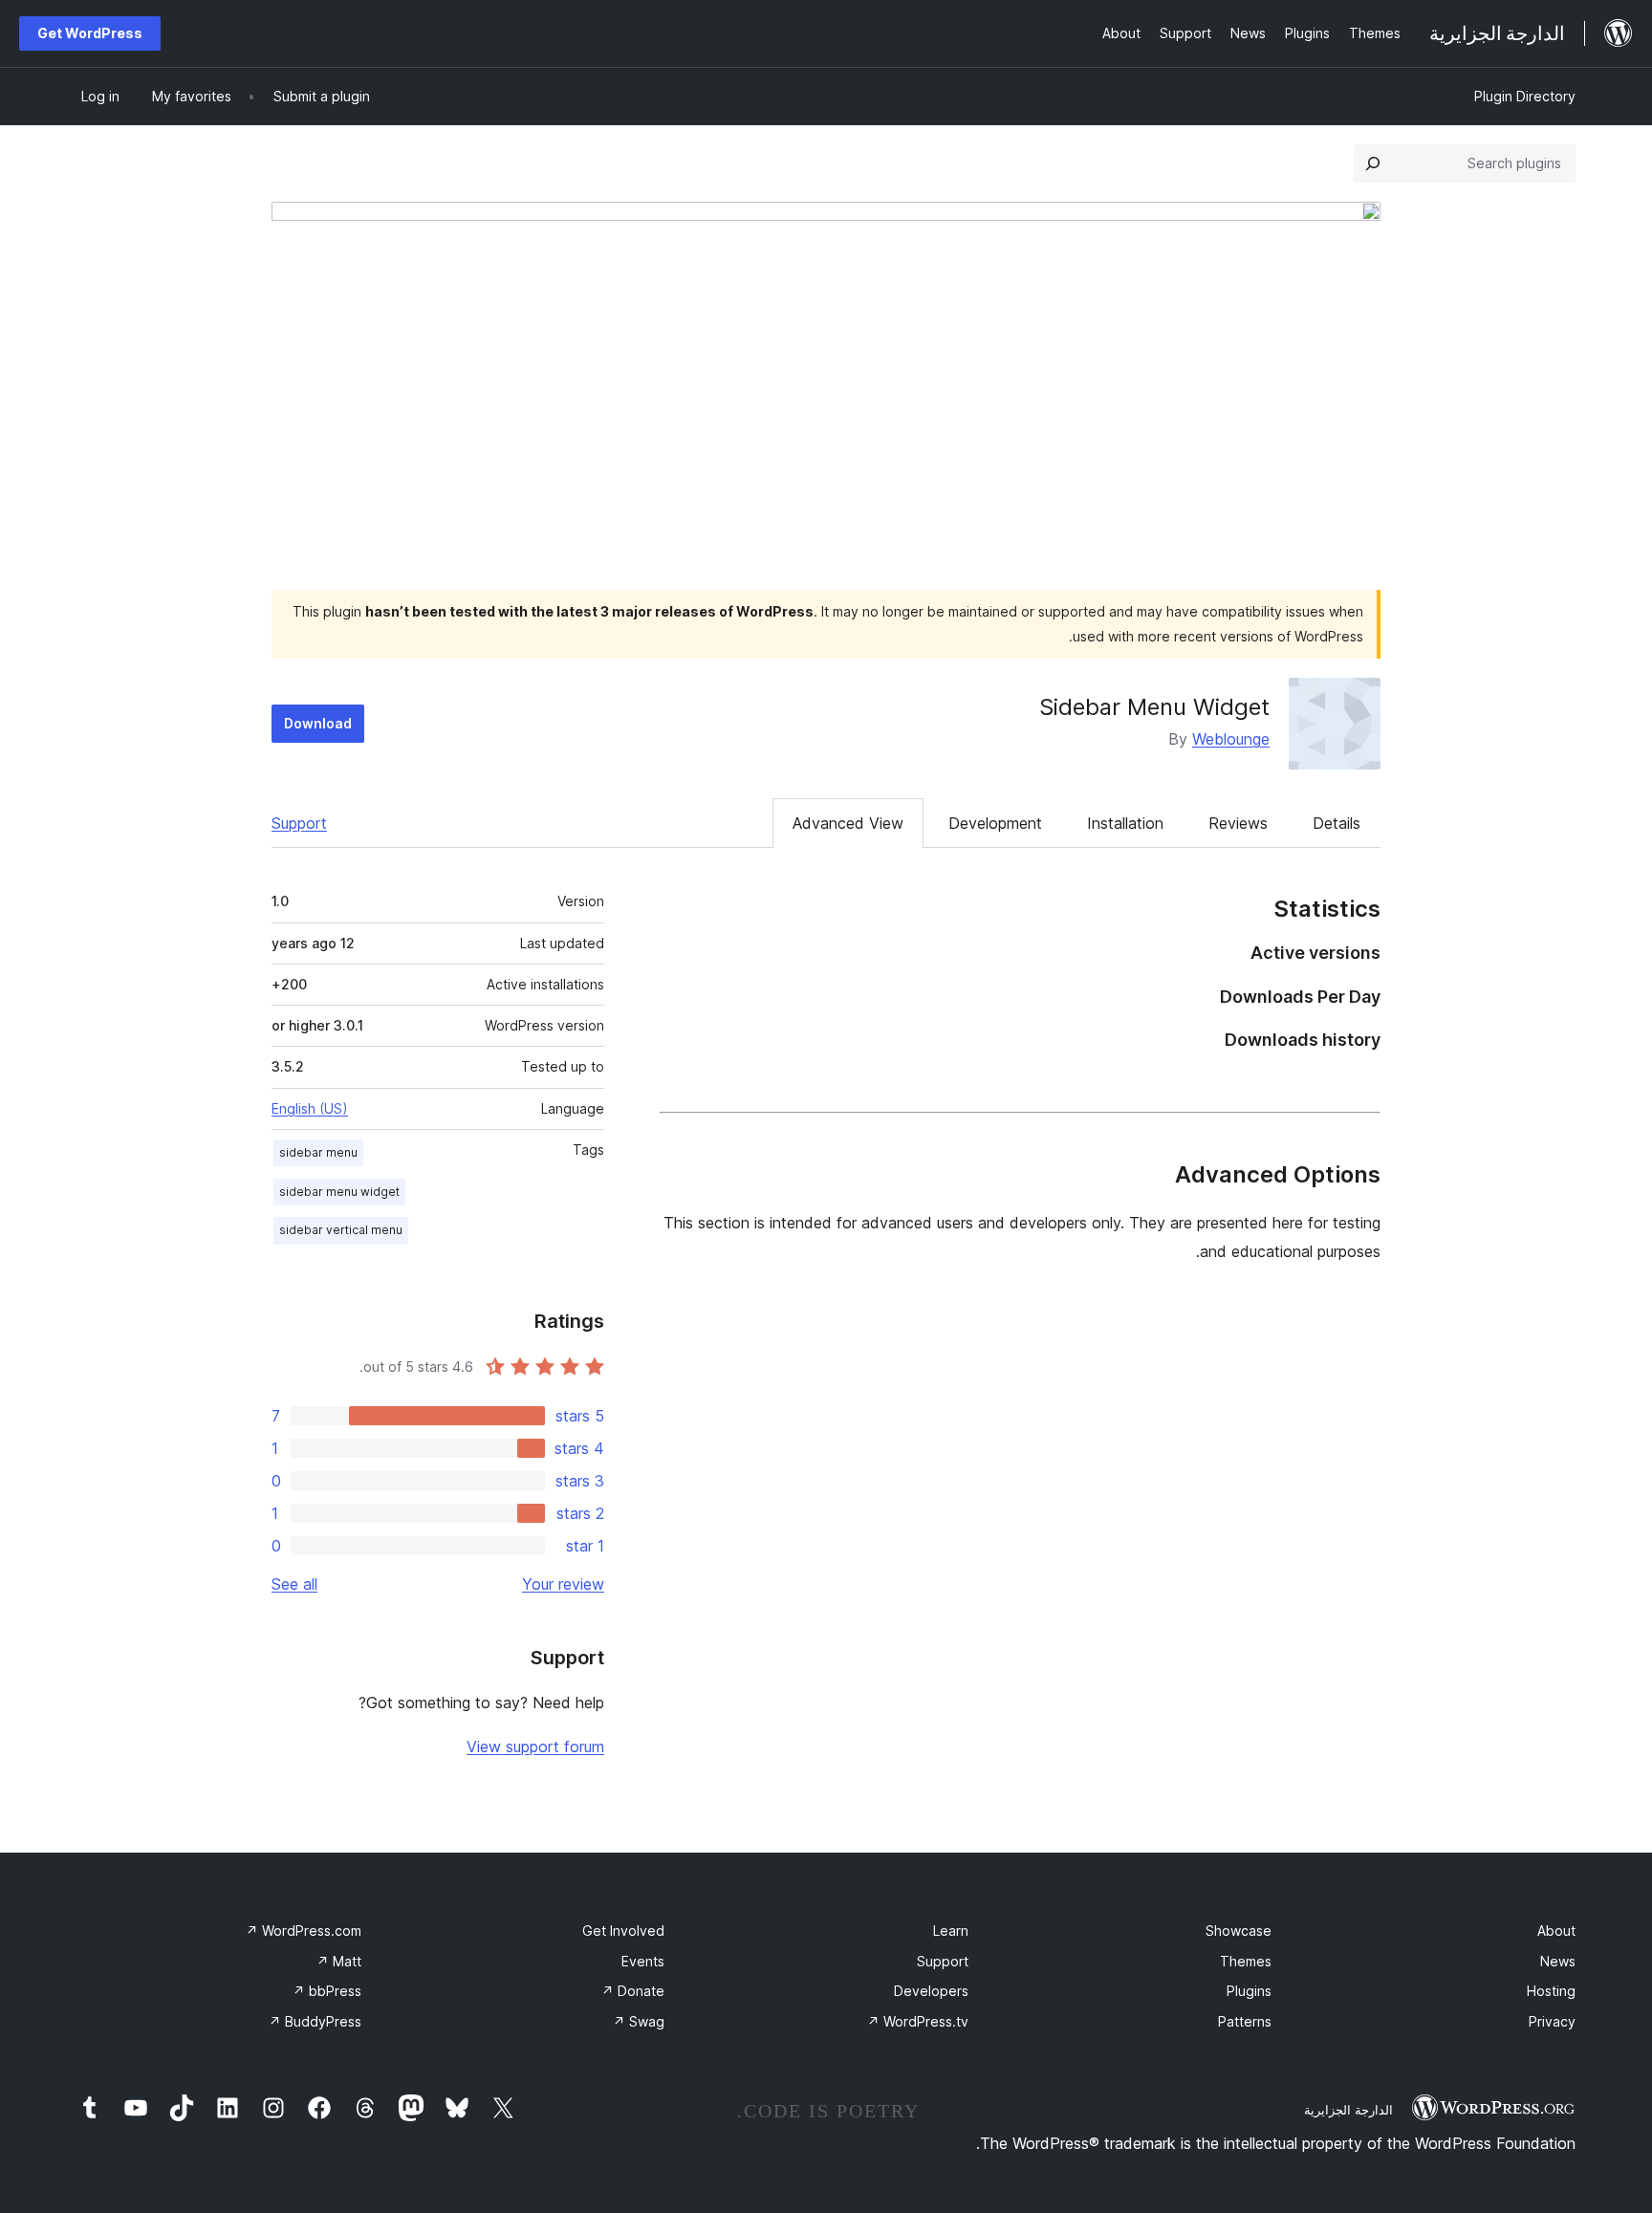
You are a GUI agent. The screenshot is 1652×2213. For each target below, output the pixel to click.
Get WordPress (90, 33)
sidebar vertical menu (341, 1230)
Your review (563, 1584)
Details (1337, 823)
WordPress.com (304, 1931)
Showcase (1239, 1931)
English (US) (310, 1108)
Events (643, 1961)
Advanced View (848, 823)
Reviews (1238, 823)
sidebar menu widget (339, 1192)
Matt (339, 1961)
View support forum (535, 1747)
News (1558, 1961)
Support (299, 823)
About (1556, 1931)
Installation (1125, 823)
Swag (639, 2021)
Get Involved (623, 1931)
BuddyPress (315, 2021)
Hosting (1551, 1991)
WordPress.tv (918, 2021)
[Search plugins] (1373, 163)
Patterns (1245, 2021)
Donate (633, 1991)
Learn (951, 1931)
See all (294, 1584)
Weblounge (1231, 739)
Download (318, 723)
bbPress (327, 1991)
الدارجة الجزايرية (1348, 2110)
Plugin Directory (1525, 96)
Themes (1246, 1961)
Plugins (1249, 1991)
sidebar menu (318, 1152)
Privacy (1552, 2021)
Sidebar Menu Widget (1154, 707)
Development (995, 823)
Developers (931, 1991)
